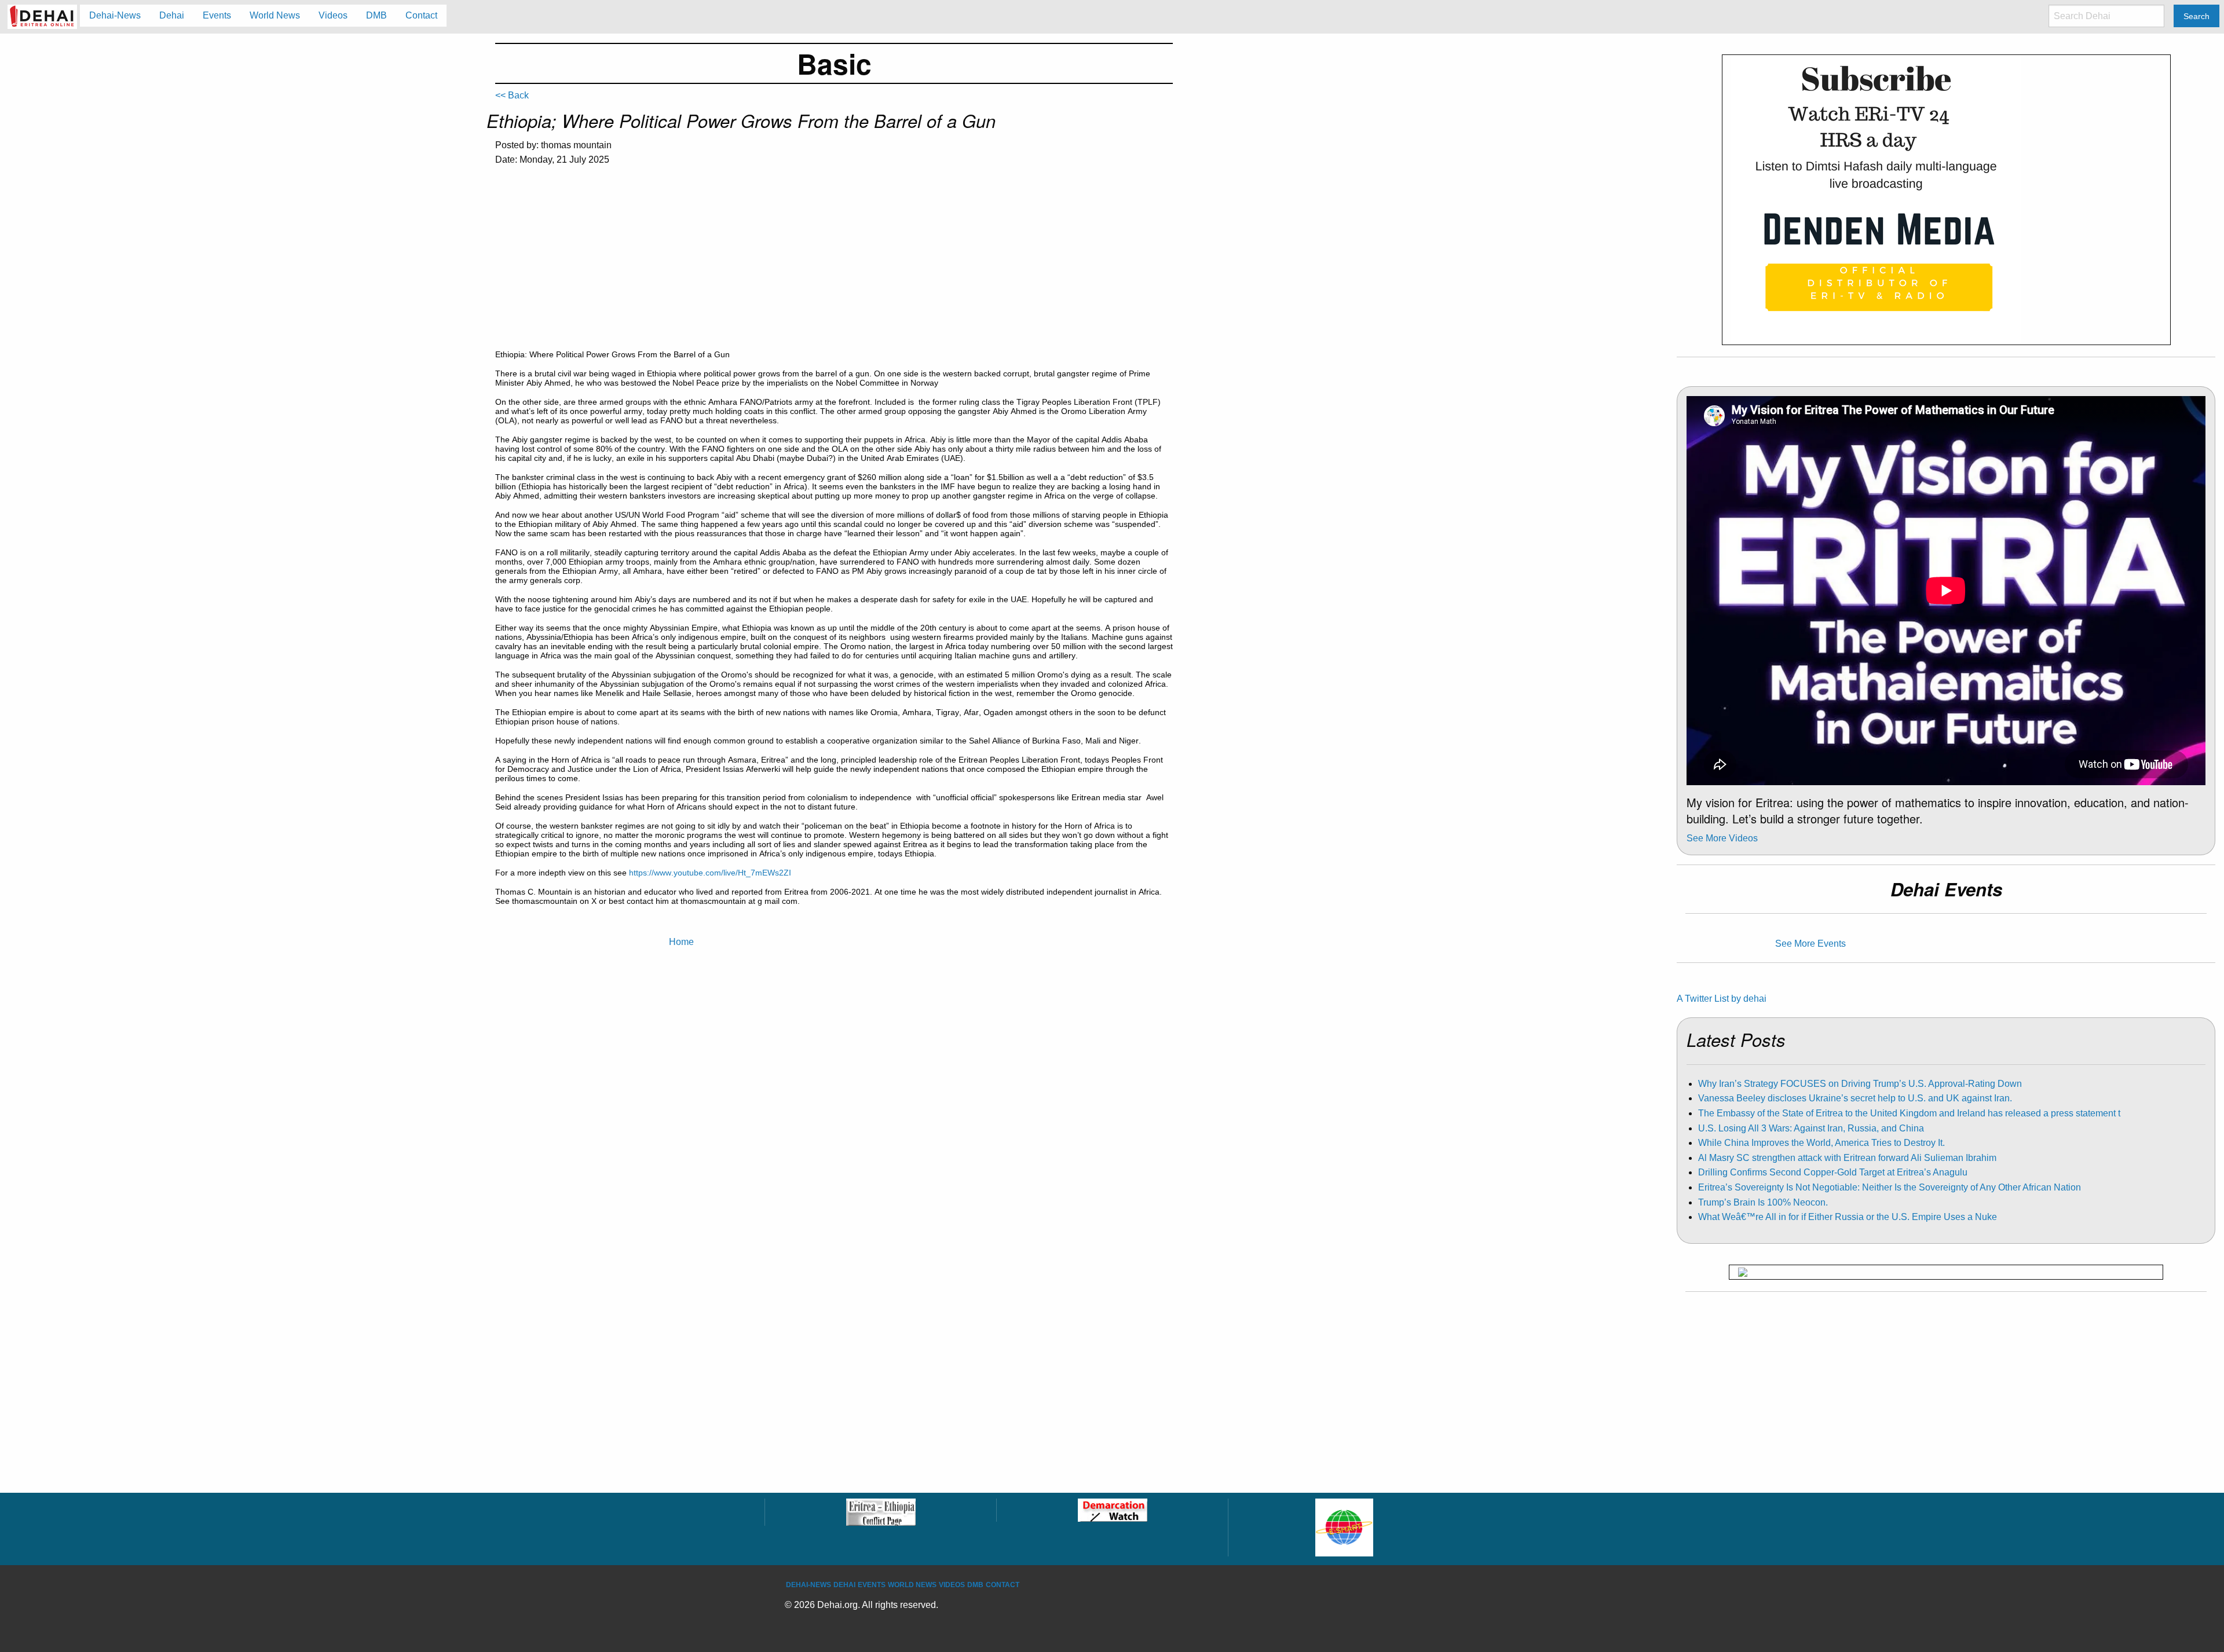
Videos (952, 1585)
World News (912, 1585)
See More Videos (1722, 838)
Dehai (844, 1585)
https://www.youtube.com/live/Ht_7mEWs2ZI (710, 873)
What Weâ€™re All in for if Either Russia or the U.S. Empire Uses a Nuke (1848, 1217)
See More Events (1810, 944)
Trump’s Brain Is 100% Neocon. (1763, 1202)
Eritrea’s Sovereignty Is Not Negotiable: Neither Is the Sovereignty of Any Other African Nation (1890, 1187)
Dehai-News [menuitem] (115, 15)
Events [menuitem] (217, 15)
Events (872, 1585)
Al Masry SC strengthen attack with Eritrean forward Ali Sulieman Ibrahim (1847, 1158)
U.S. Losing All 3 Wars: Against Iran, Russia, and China (1811, 1128)
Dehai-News (809, 1585)
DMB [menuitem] (376, 15)
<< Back (512, 95)
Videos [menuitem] (333, 15)
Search (2196, 16)
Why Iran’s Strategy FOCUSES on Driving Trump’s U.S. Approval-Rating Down (1860, 1084)
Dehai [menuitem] (172, 15)
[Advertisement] (834, 263)
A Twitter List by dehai (1722, 999)
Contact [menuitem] (421, 15)
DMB (975, 1585)
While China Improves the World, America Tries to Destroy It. (1821, 1143)
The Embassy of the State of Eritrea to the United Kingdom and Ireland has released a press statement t (1909, 1113)
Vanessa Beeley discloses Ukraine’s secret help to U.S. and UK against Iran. (1855, 1098)
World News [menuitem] (275, 15)
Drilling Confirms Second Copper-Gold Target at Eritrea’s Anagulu (1833, 1172)
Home (681, 942)
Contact (1003, 1585)
